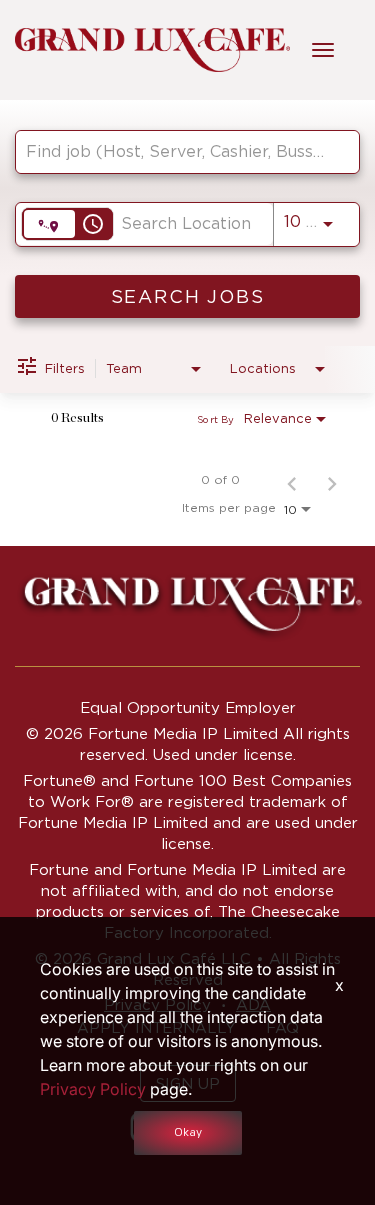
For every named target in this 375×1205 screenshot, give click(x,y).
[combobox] (177, 151)
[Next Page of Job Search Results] (332, 480)
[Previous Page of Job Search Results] (292, 480)
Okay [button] (188, 1132)
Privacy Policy (93, 1089)
